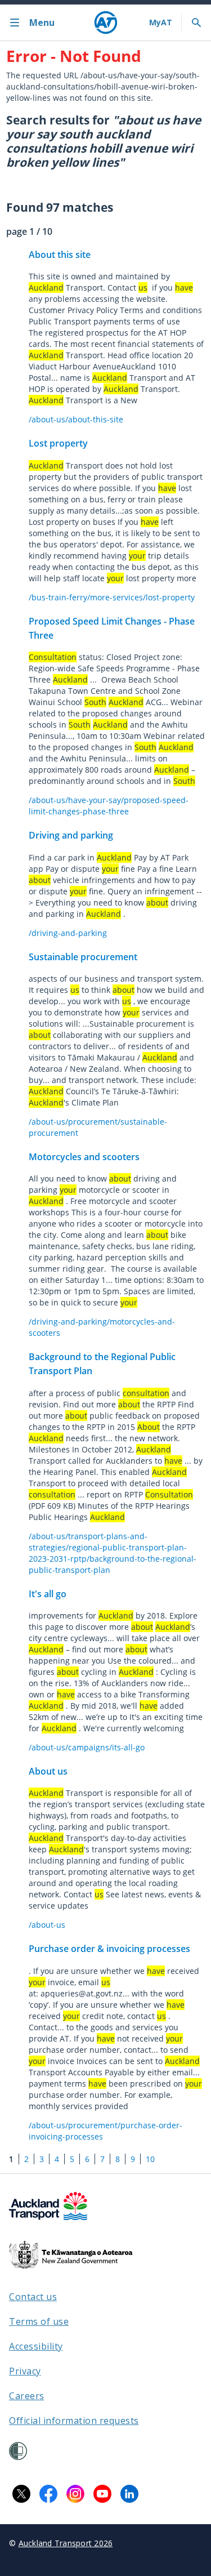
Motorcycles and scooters (84, 1157)
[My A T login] (161, 23)
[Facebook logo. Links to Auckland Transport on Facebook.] (48, 2494)
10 (150, 2159)
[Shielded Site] (18, 2451)
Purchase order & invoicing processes (109, 1949)
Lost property (58, 443)
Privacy (25, 2371)
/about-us (47, 1925)
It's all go (48, 1594)
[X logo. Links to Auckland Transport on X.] (21, 2494)
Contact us (33, 2297)
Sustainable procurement (83, 957)
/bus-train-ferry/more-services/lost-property (112, 597)
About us (48, 1771)
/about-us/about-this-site (76, 419)
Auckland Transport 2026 (66, 2543)
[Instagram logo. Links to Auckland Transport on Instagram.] (75, 2494)
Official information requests (74, 2421)
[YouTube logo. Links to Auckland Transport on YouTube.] (102, 2494)
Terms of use (39, 2321)
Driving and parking (71, 835)
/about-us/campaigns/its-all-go (87, 1747)
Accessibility (36, 2346)
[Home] (106, 23)
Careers (27, 2396)
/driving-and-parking (68, 933)
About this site (60, 255)
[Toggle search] (196, 23)
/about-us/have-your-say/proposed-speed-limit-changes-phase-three (109, 806)
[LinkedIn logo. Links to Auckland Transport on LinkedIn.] (129, 2494)
